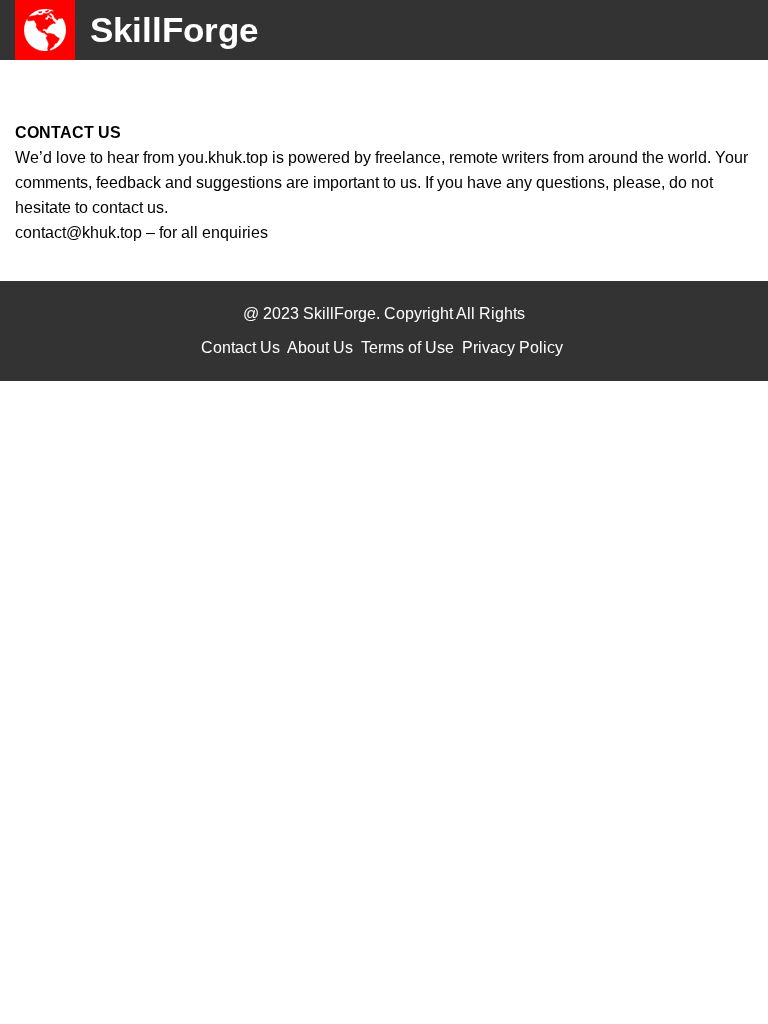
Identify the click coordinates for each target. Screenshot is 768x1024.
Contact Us (240, 347)
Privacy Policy (512, 347)
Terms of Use (407, 347)
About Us (320, 347)
